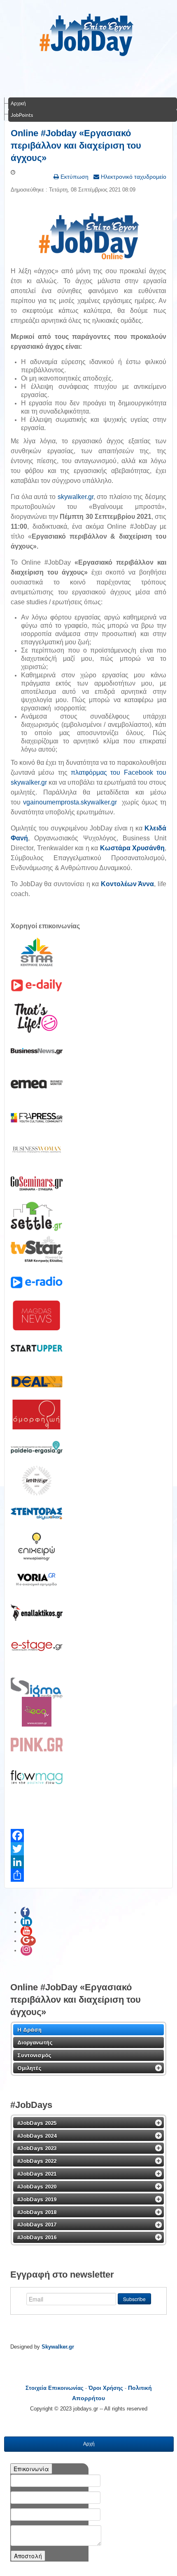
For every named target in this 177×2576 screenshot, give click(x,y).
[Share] (88, 1875)
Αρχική (18, 103)
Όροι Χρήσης (106, 2388)
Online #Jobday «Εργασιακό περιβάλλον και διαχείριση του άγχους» (76, 145)
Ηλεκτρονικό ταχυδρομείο (133, 177)
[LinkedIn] (88, 1862)
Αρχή (89, 2444)
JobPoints (22, 115)
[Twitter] (88, 1849)
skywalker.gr (76, 497)
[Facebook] (88, 1836)
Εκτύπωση (74, 177)
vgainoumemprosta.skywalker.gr (70, 802)
